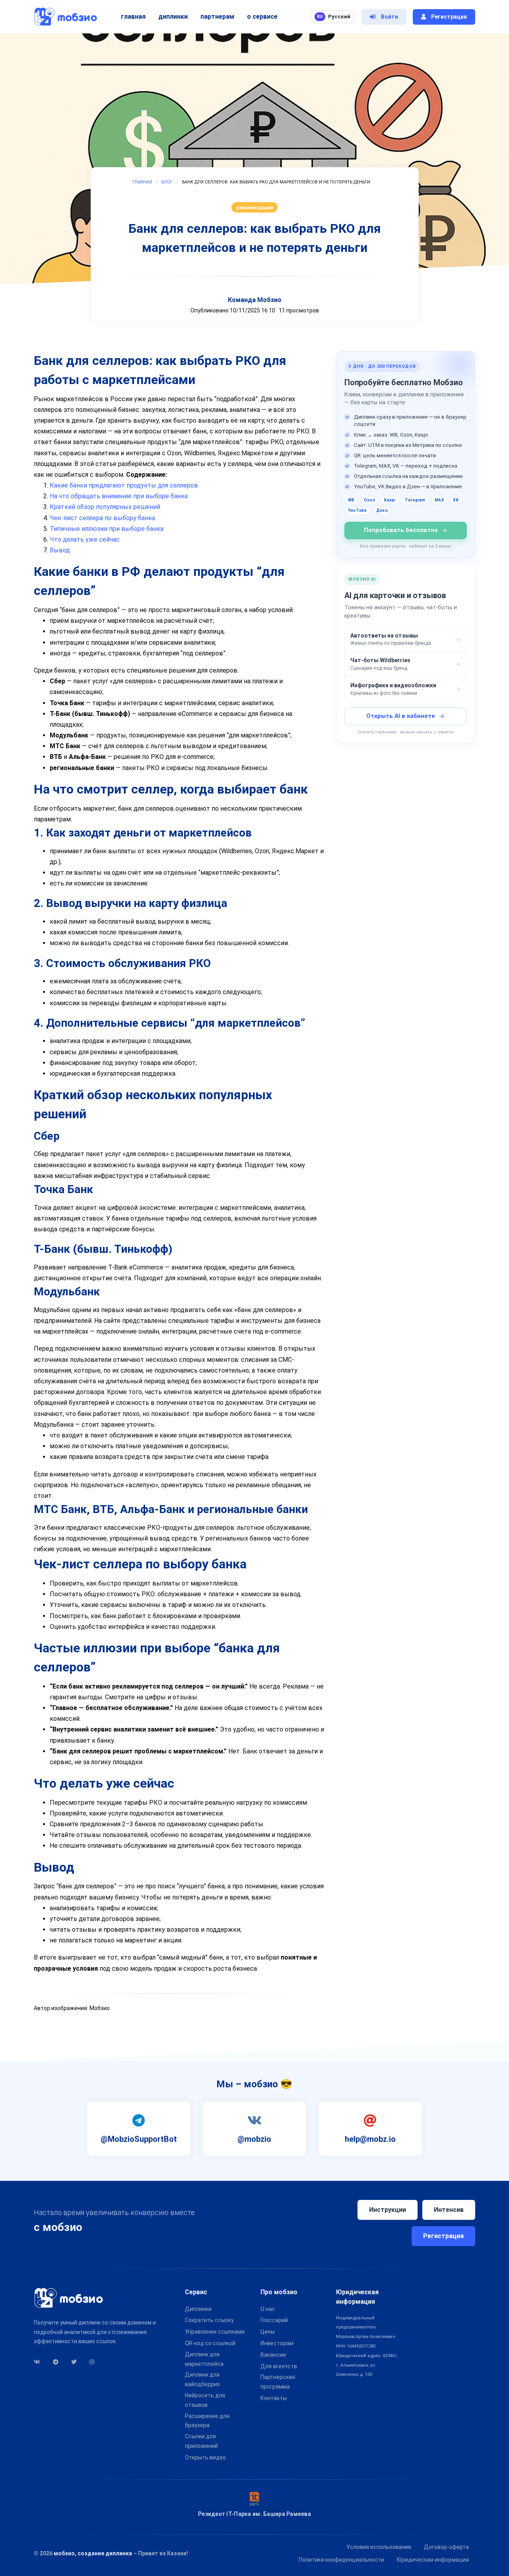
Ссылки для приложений (201, 2441)
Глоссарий (274, 2320)
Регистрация (443, 2236)
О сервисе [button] (262, 17)
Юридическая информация (433, 2560)
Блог (167, 182)
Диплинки (173, 17)
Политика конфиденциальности (341, 2560)
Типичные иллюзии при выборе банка (107, 529)
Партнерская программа (278, 2382)
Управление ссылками (215, 2332)
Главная (133, 17)
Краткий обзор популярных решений (105, 507)
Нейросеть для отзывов (205, 2400)
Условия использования (379, 2547)
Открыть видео (205, 2457)
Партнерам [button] (217, 17)
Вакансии (273, 2355)
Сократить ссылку (209, 2320)
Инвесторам (277, 2343)
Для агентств (279, 2366)
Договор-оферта (446, 2547)
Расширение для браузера (207, 2421)
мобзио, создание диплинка (93, 2553)
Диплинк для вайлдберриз (202, 2379)
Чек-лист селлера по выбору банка (102, 518)
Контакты (274, 2398)
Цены (268, 2332)
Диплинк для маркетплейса (204, 2359)
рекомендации (255, 208)
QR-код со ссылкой (210, 2343)
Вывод (60, 550)
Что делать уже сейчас (85, 539)
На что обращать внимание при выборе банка (119, 496)
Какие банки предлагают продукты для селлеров (124, 485)
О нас (268, 2309)
